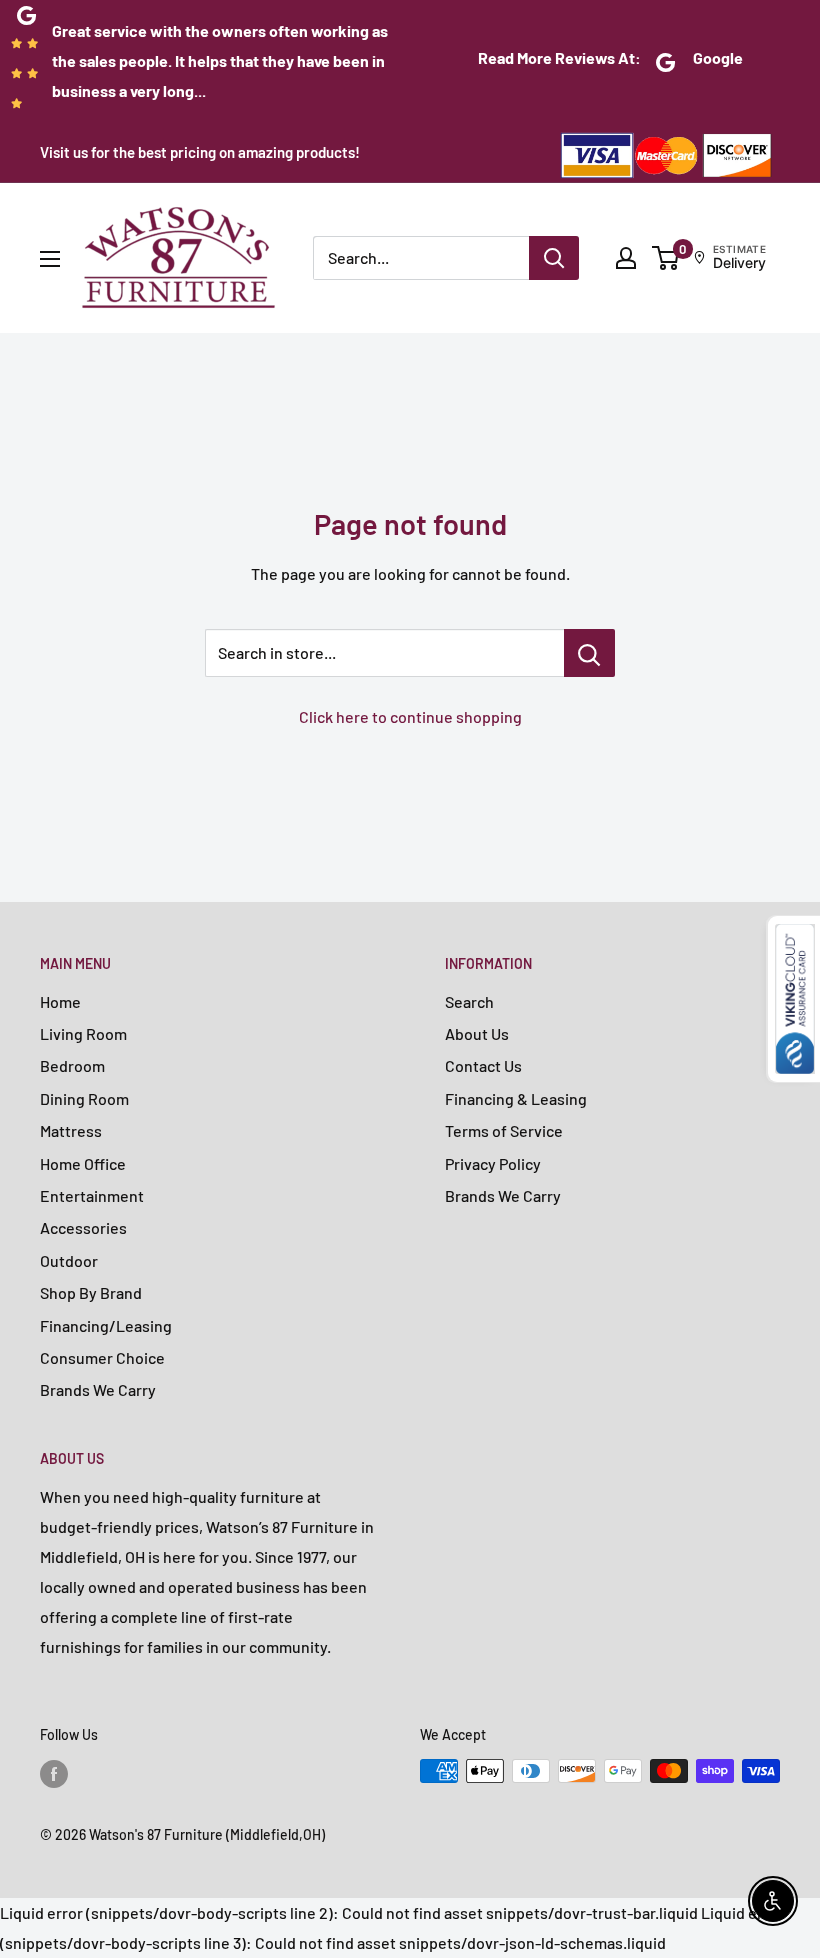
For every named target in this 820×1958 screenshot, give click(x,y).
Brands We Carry (98, 1389)
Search (469, 1001)
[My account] (626, 258)
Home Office (83, 1163)
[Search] (554, 258)
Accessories (83, 1227)
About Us (477, 1033)
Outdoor (69, 1260)
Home (60, 1001)
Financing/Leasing (106, 1325)
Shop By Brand (91, 1292)
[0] (666, 258)
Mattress (71, 1130)
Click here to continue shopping (410, 716)
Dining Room (84, 1098)
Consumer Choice (102, 1357)
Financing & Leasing (516, 1098)
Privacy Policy (493, 1163)
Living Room (83, 1033)
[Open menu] (50, 259)
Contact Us (483, 1065)
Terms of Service (504, 1130)
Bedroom (72, 1065)
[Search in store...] (589, 653)
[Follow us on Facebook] (54, 1773)
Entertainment (92, 1195)
